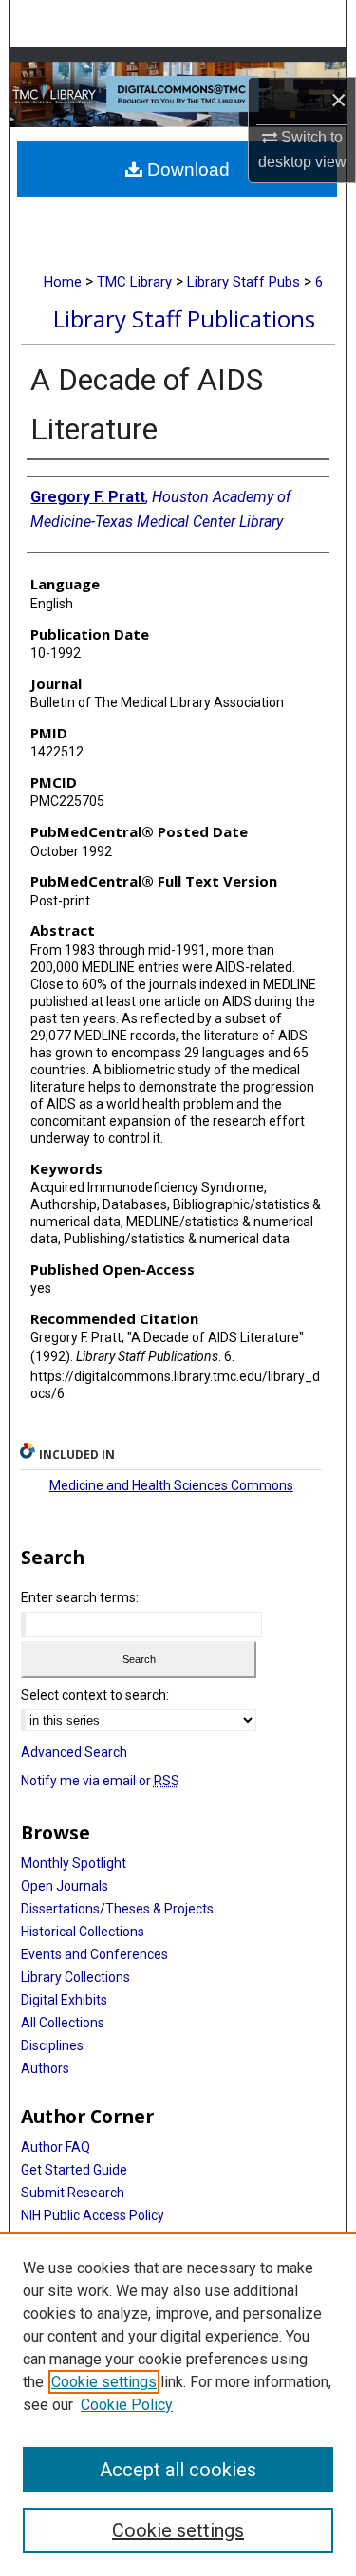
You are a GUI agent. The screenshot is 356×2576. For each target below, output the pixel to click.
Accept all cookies (178, 2470)
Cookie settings (104, 2382)
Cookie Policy (127, 2405)
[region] (178, 2404)
